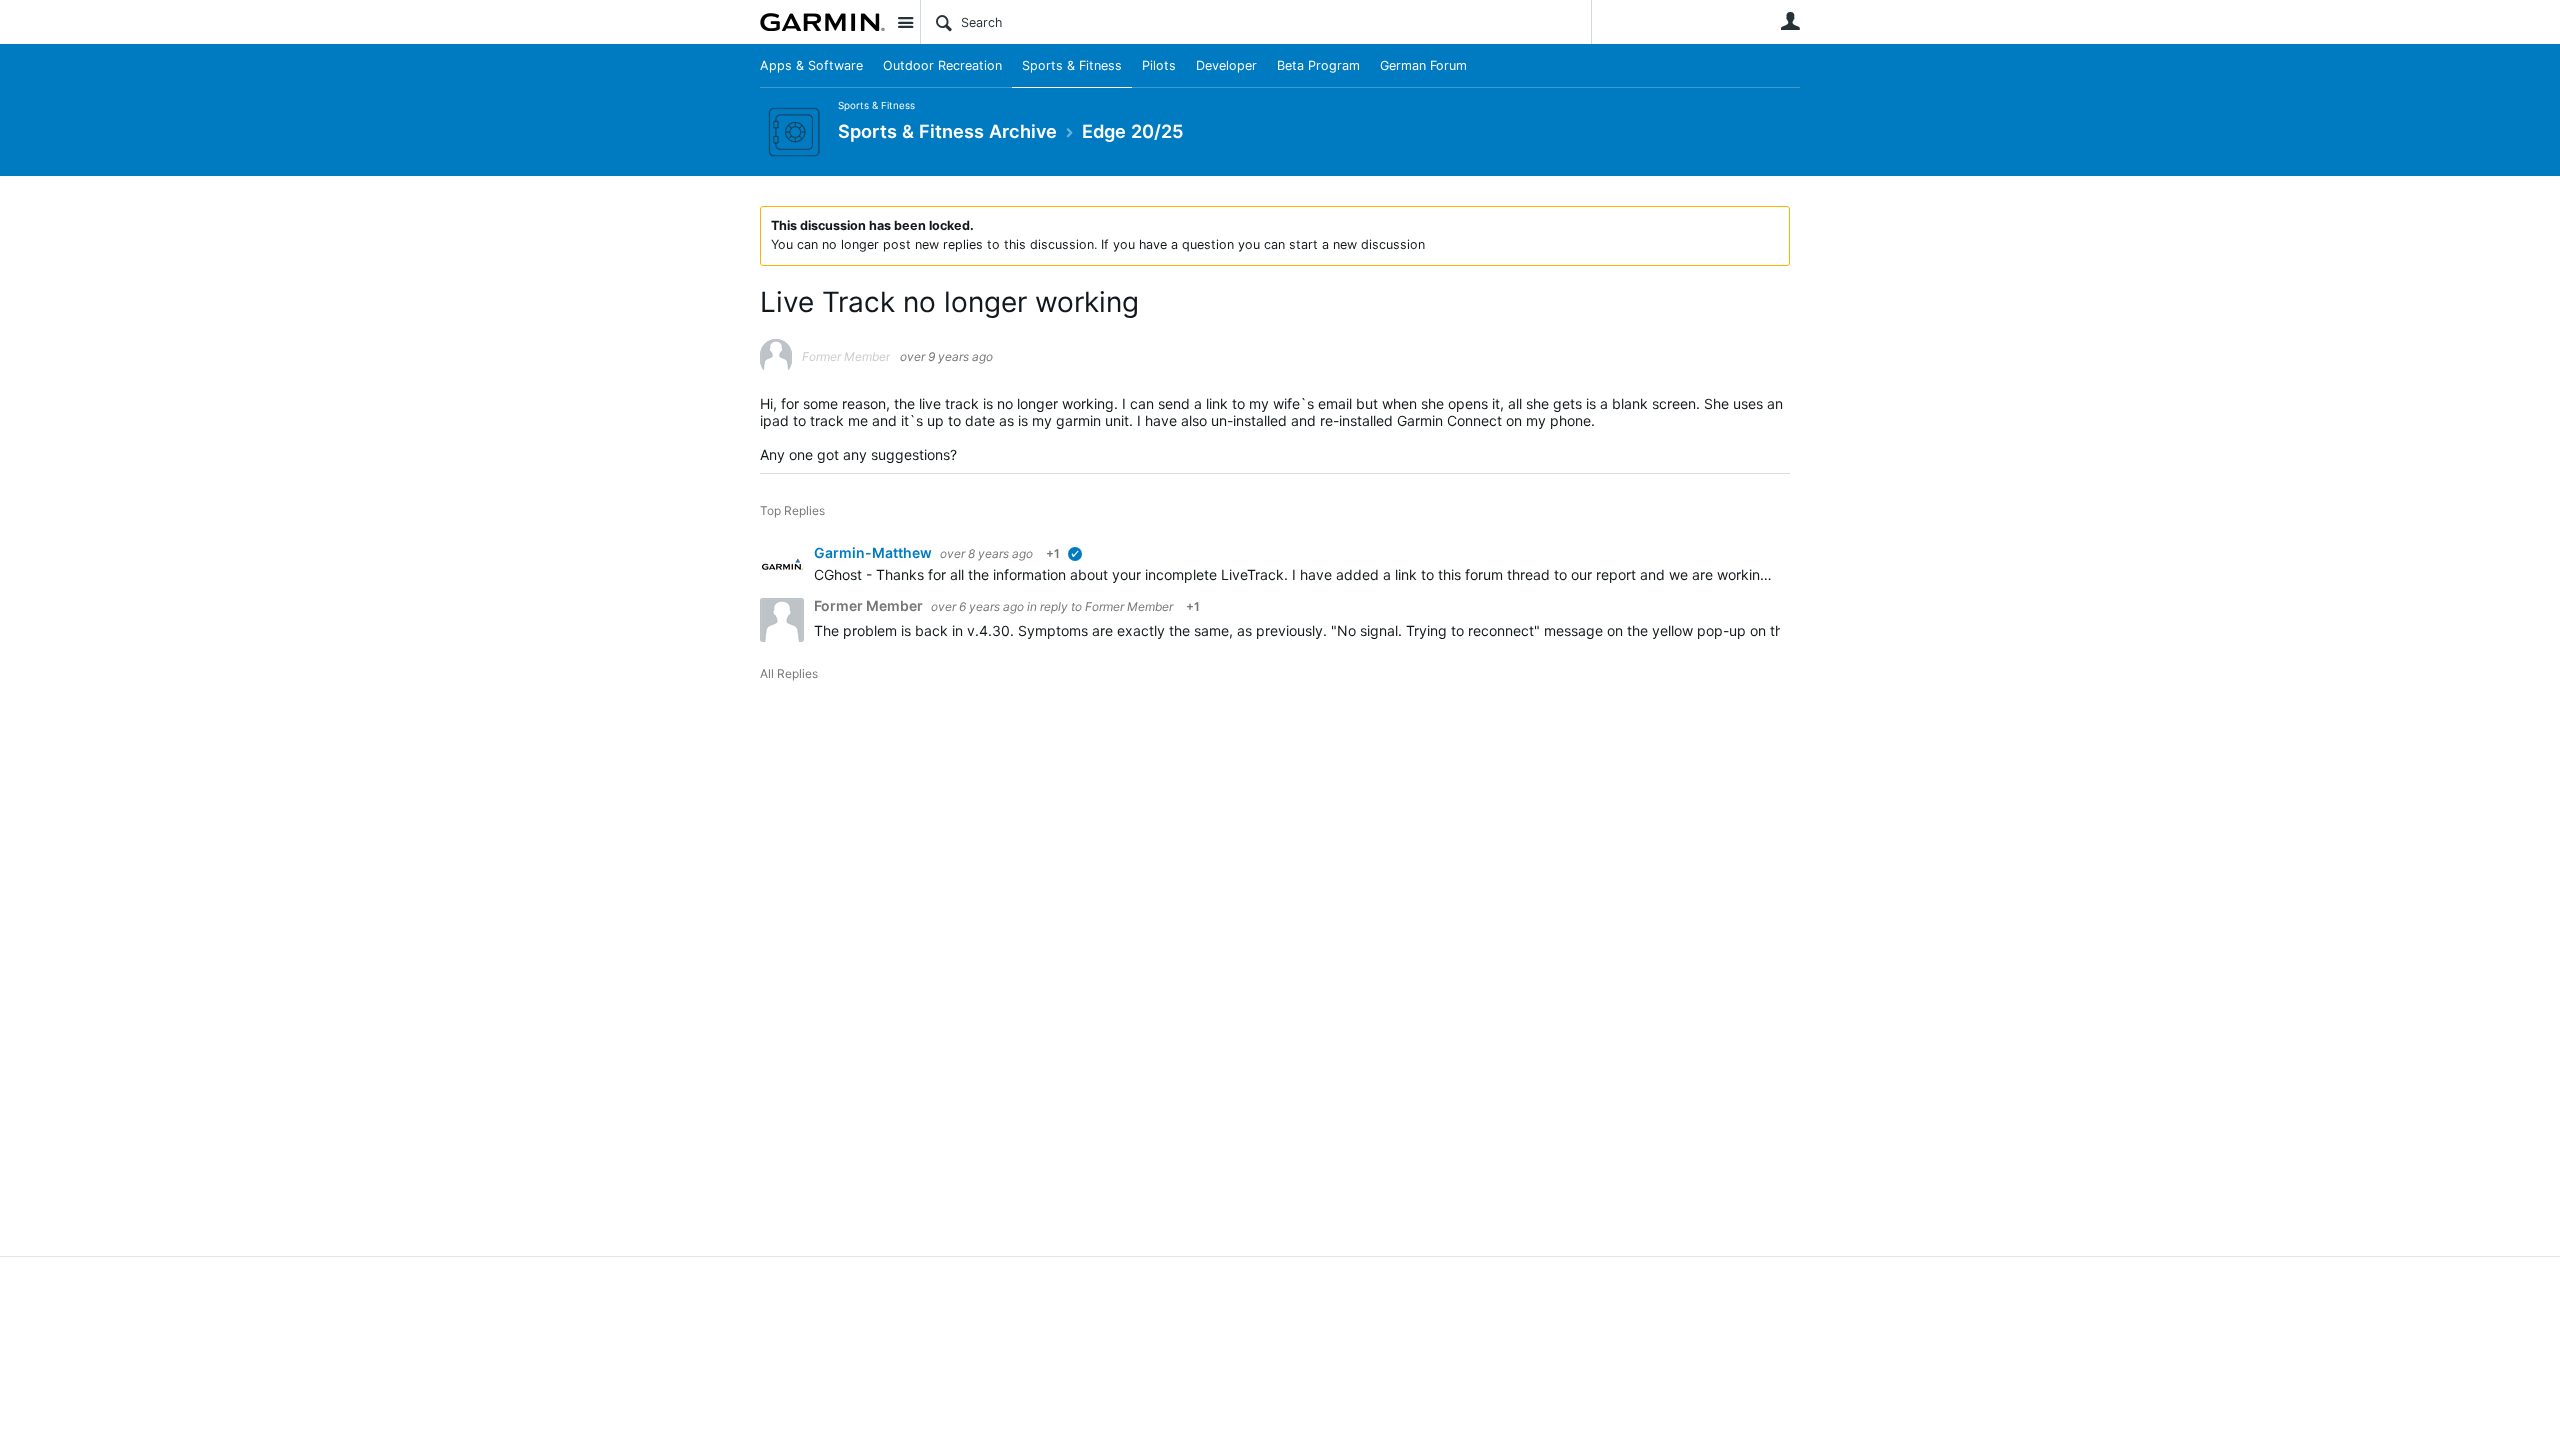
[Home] (822, 22)
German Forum (1423, 65)
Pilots (1159, 65)
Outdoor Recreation (942, 65)
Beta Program (1318, 65)
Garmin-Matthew (874, 552)
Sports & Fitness (1072, 65)
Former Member (1129, 606)
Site (905, 22)
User (1790, 21)
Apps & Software (811, 65)
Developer (1226, 65)
